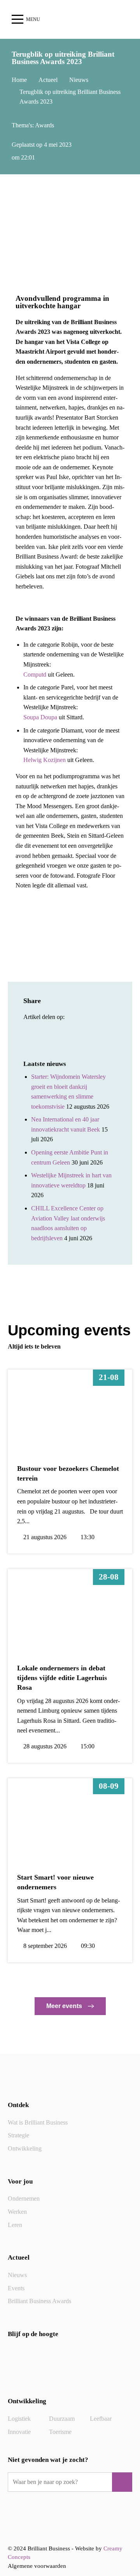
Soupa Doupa (40, 717)
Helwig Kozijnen (45, 760)
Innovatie (19, 2432)
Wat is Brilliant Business (38, 2122)
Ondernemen (24, 2198)
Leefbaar (101, 2419)
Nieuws (17, 2275)
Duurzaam (62, 2419)
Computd (35, 674)
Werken (17, 2212)
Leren (15, 2225)
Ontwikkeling (25, 2148)
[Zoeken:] (61, 2482)
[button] (30, 1033)
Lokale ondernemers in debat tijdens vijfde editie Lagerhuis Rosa (62, 1678)
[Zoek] (122, 2482)
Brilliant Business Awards (39, 2301)
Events (16, 2288)
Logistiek (19, 2419)
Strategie (18, 2135)
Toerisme (60, 2432)
